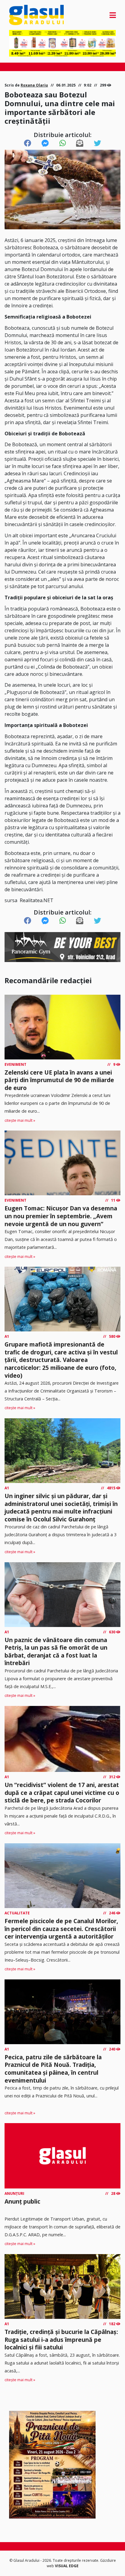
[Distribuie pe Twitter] (97, 143)
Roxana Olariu (34, 85)
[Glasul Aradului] (25, 15)
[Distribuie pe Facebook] (28, 143)
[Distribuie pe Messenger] (45, 143)
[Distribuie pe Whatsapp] (63, 143)
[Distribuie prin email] (80, 143)
